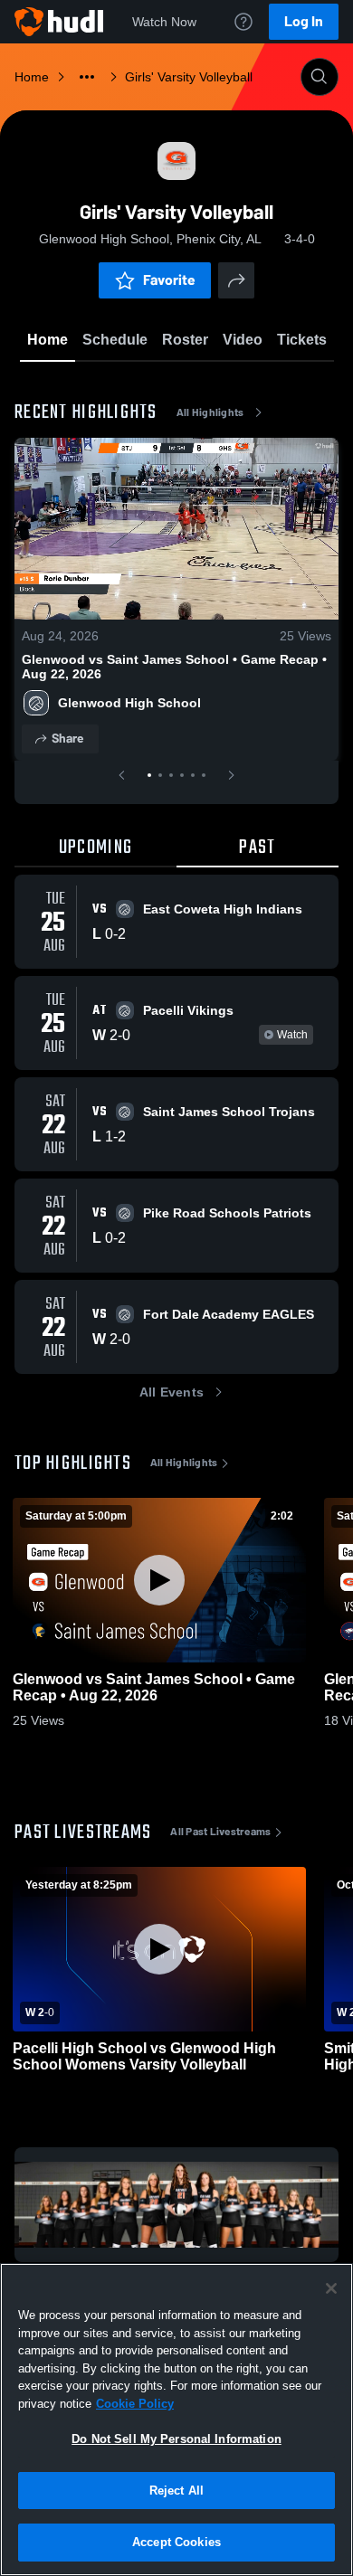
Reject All (176, 2491)
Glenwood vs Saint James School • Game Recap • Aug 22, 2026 (174, 667)
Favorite (169, 280)
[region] (176, 2420)
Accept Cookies (176, 2542)
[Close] (331, 2288)
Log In (304, 21)
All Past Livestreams (220, 1832)
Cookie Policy (135, 2404)
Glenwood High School (129, 703)
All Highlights (210, 412)
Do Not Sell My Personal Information (176, 2439)
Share (67, 739)
